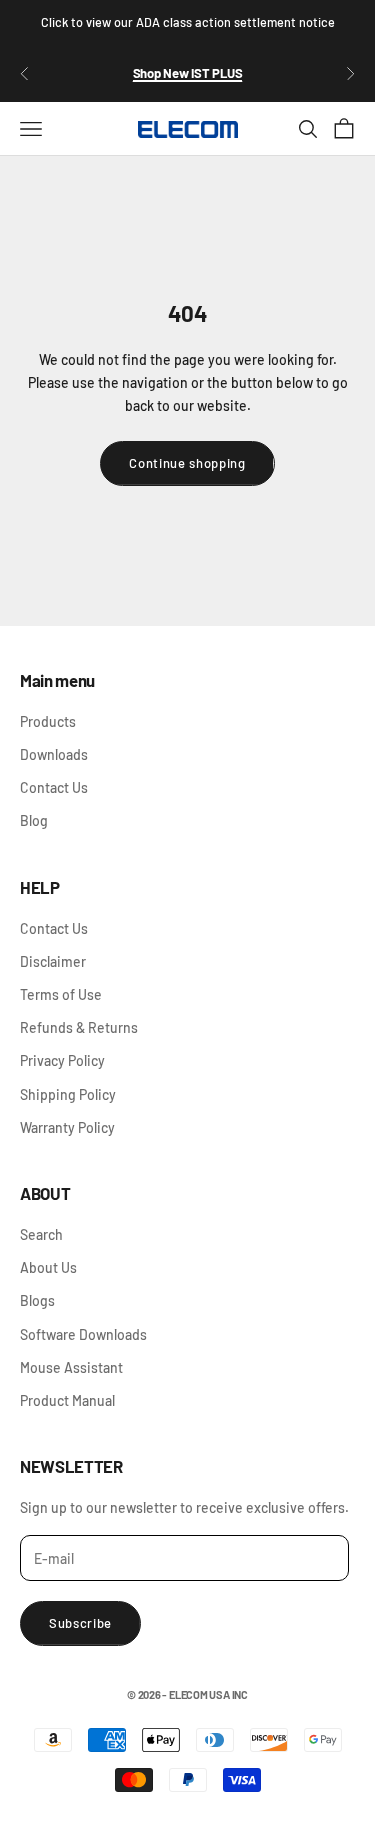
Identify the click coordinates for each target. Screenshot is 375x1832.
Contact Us (54, 787)
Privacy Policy (62, 1060)
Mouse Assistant (71, 1367)
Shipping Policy (68, 1094)
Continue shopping (187, 463)
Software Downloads (83, 1334)
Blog (34, 820)
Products (48, 721)
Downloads (54, 754)
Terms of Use (61, 994)
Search (41, 1234)
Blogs (37, 1300)
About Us (48, 1267)
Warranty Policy (67, 1127)
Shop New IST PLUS (188, 73)
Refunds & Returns (79, 1027)
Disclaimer (53, 961)
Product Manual (67, 1400)
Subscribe (80, 1623)
